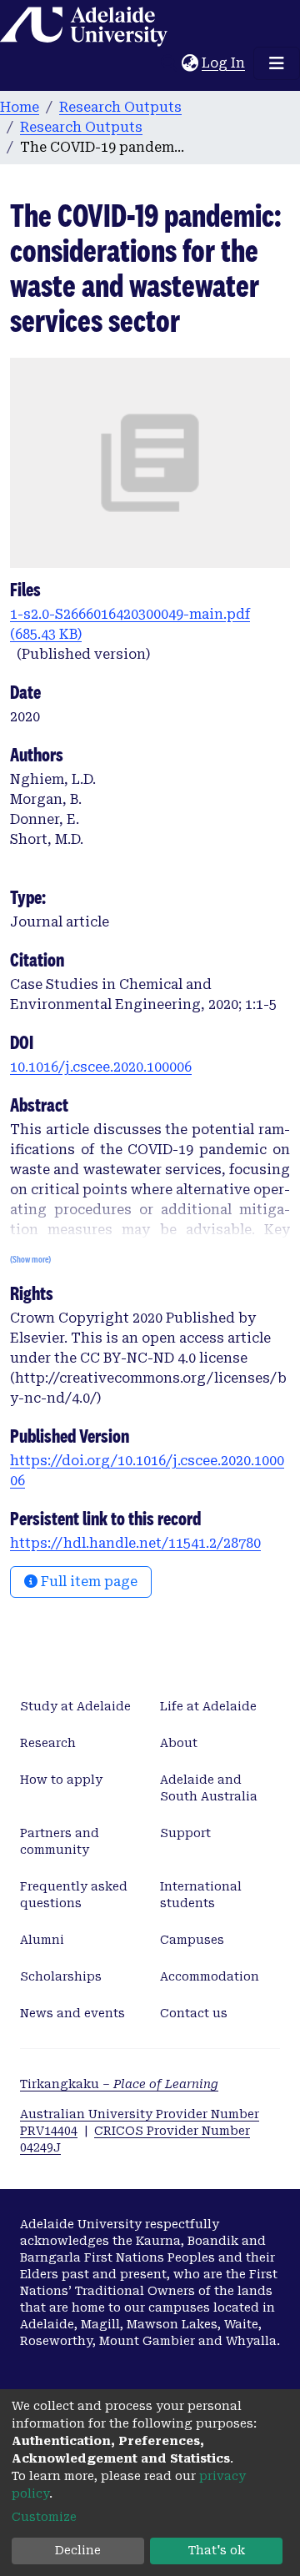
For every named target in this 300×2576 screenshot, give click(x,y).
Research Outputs (120, 107)
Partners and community (60, 1841)
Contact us (194, 2013)
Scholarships (61, 1976)
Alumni (42, 1940)
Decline (78, 2550)
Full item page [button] (87, 1582)
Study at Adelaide (75, 1706)
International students (201, 1895)
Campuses (192, 1940)
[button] (190, 63)
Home (20, 107)
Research (48, 1743)
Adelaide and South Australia (209, 1788)
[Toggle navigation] (277, 63)
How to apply (61, 1780)
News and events (72, 2013)
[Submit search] (169, 63)
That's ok (217, 2550)
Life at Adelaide (208, 1706)
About (179, 1743)
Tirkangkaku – (119, 2084)
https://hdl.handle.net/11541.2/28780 (135, 1543)
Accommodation (210, 1976)
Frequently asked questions (74, 1895)
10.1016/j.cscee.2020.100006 (101, 1067)
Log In (224, 63)
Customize (44, 2517)
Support (185, 1833)
